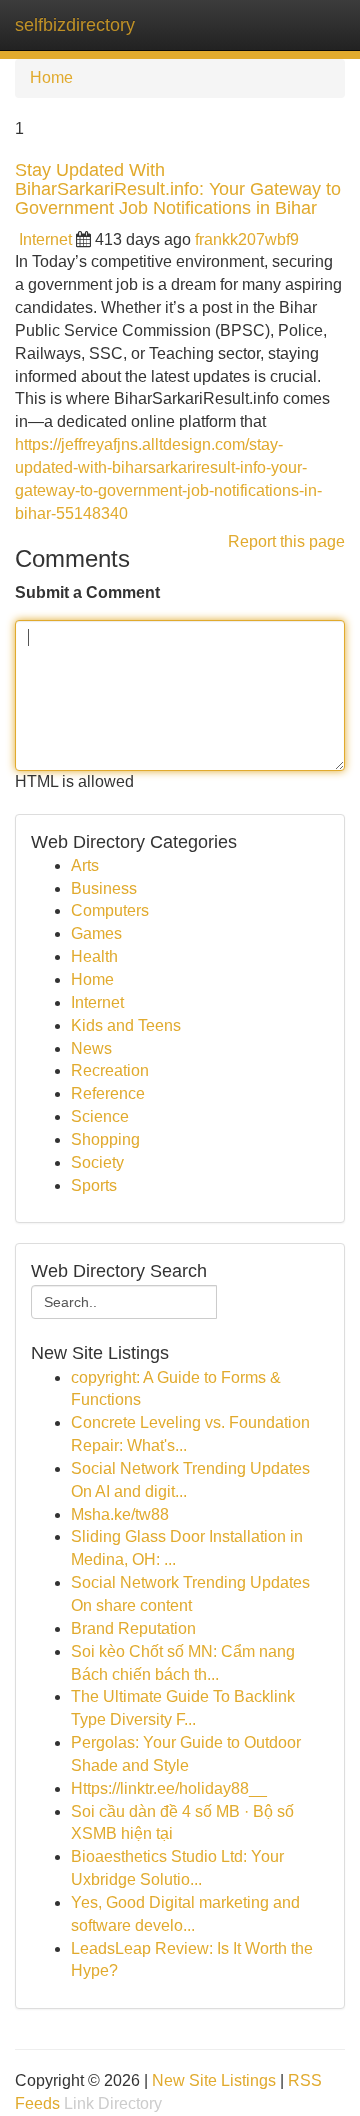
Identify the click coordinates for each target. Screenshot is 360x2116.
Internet (45, 239)
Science (100, 1116)
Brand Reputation (133, 1628)
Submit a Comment (87, 592)
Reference (108, 1093)
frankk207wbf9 (247, 239)
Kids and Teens (126, 1025)
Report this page (286, 541)
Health (94, 956)
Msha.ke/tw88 (120, 1514)
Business (104, 888)
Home (51, 77)
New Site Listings (214, 2080)
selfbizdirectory (75, 25)
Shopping (105, 1139)
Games (96, 933)
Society (97, 1162)
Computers (110, 910)
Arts (85, 865)
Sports (94, 1185)
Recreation (110, 1070)
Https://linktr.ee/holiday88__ (169, 1788)
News (91, 1048)
